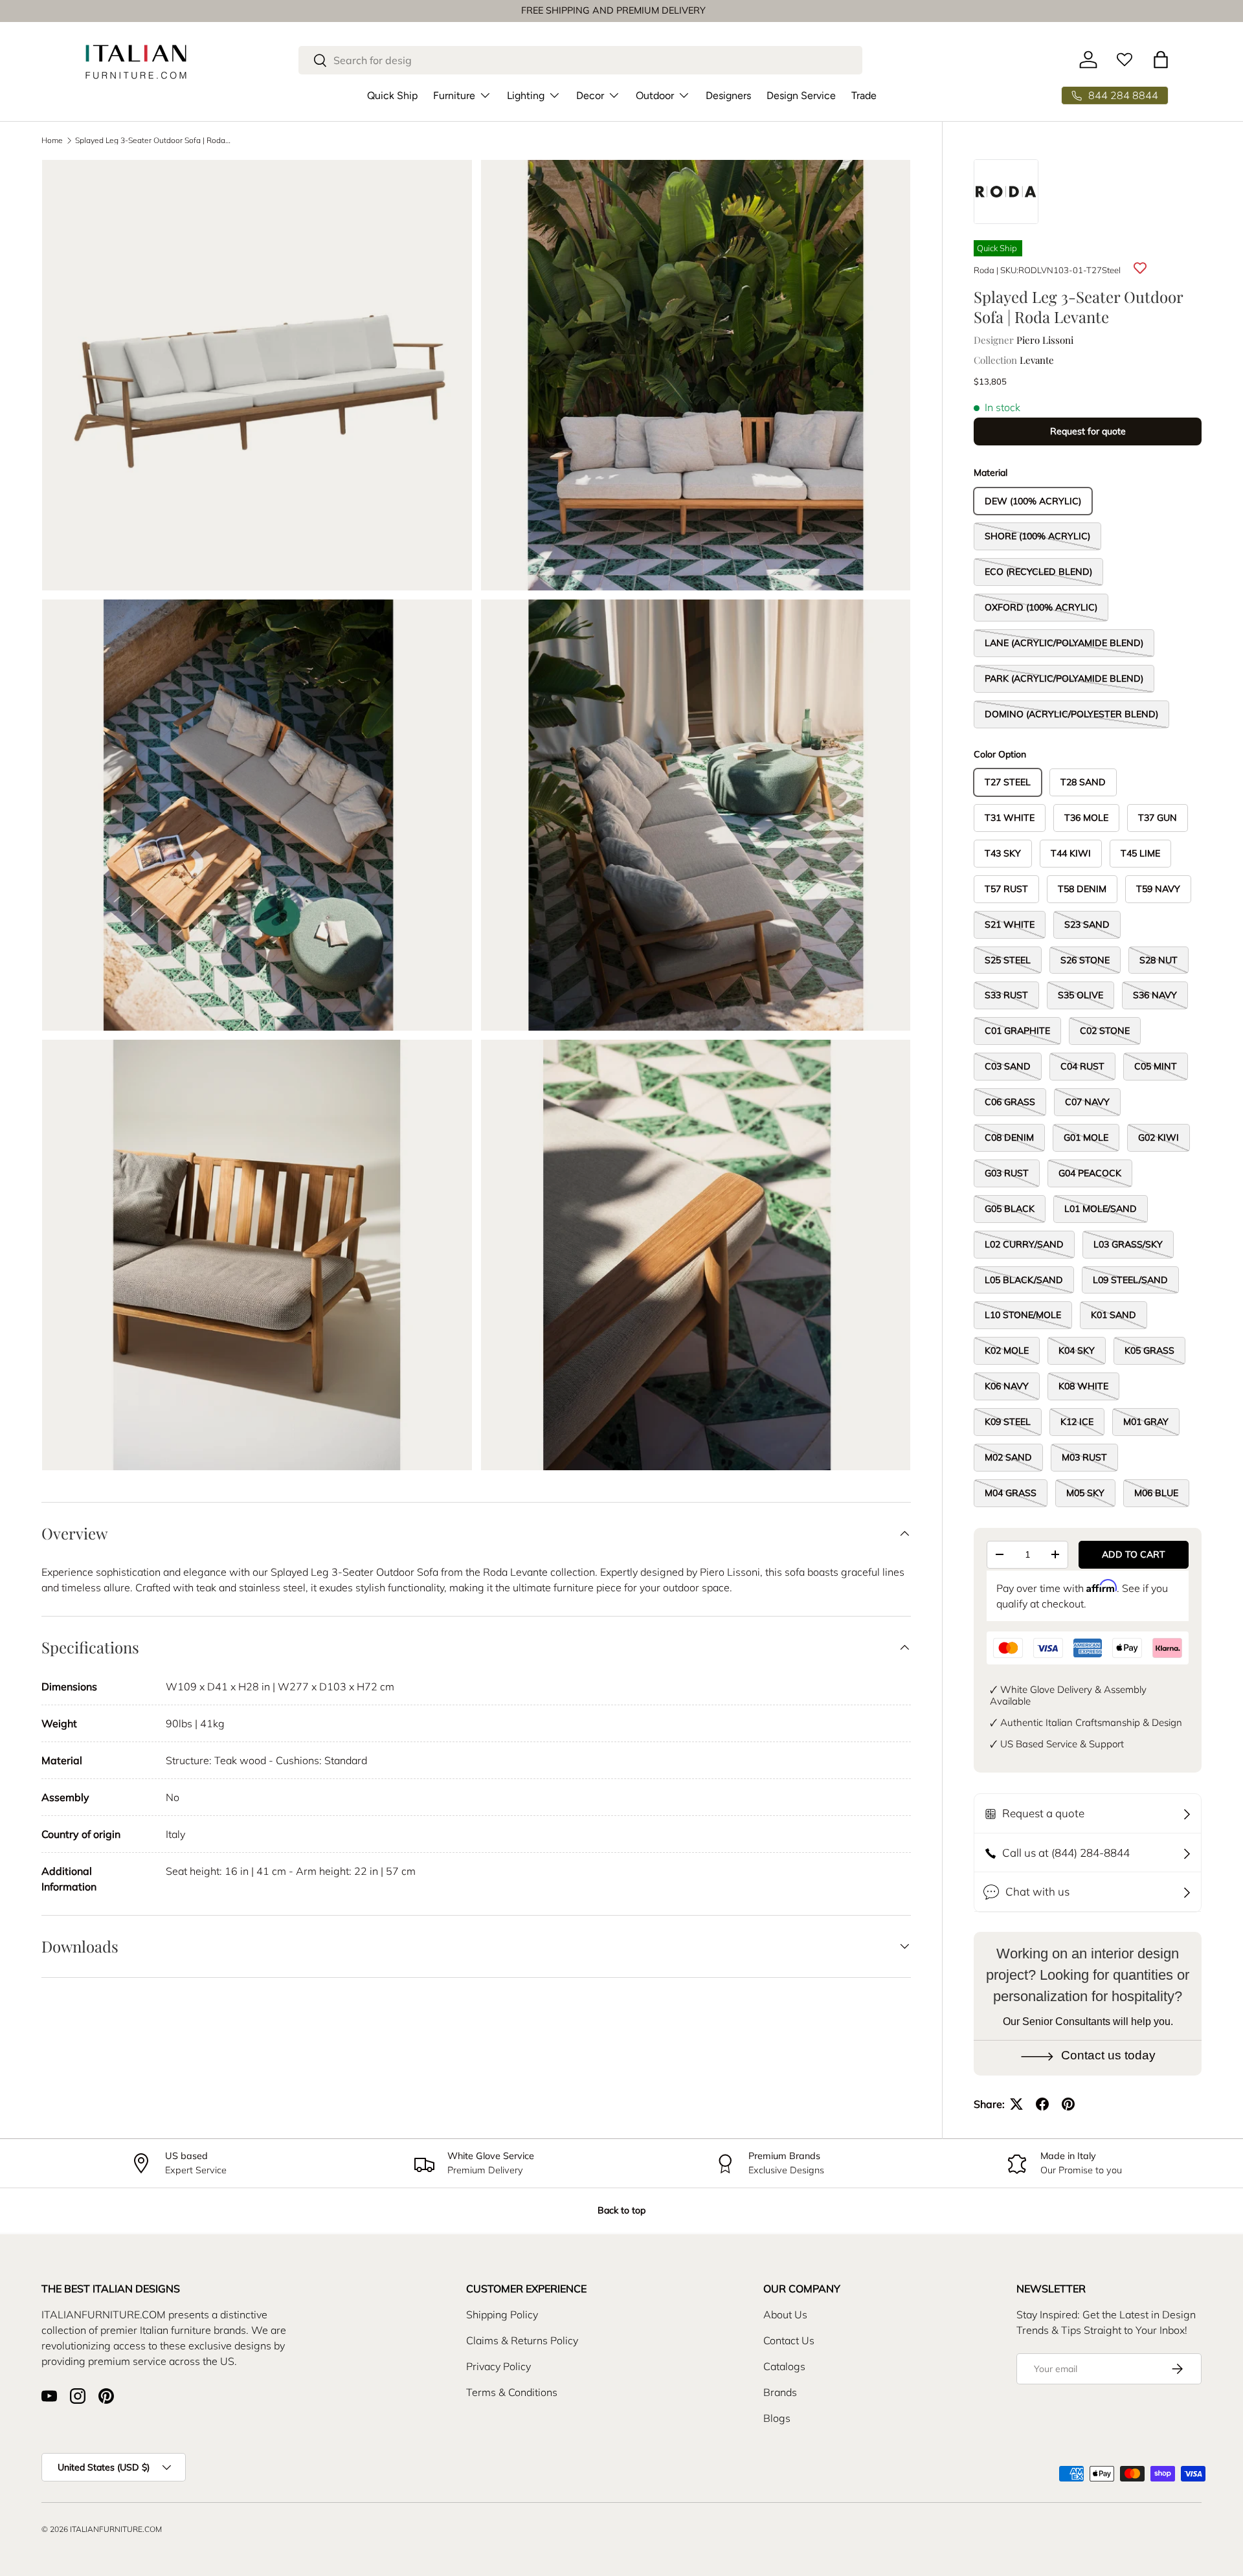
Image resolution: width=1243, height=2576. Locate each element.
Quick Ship (392, 95)
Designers (728, 95)
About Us (785, 2314)
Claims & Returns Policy (522, 2340)
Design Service (801, 95)
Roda (984, 270)
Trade (864, 95)
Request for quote (1088, 431)
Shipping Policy (502, 2314)
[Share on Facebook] (1042, 2104)
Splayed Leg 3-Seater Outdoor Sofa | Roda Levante (153, 140)
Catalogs (784, 2366)
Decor (590, 95)
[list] (480, 819)
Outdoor (655, 95)
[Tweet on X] (1016, 2104)
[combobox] (580, 60)
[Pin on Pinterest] (1068, 2104)
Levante (1037, 360)
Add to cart (1134, 1554)
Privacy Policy (498, 2366)
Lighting (526, 95)
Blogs (777, 2418)
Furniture (454, 95)
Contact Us (789, 2340)
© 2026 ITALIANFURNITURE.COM (102, 2529)
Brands (780, 2392)
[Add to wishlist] (1140, 268)
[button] (1161, 60)
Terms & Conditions (512, 2392)
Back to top (621, 2210)
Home (52, 140)
